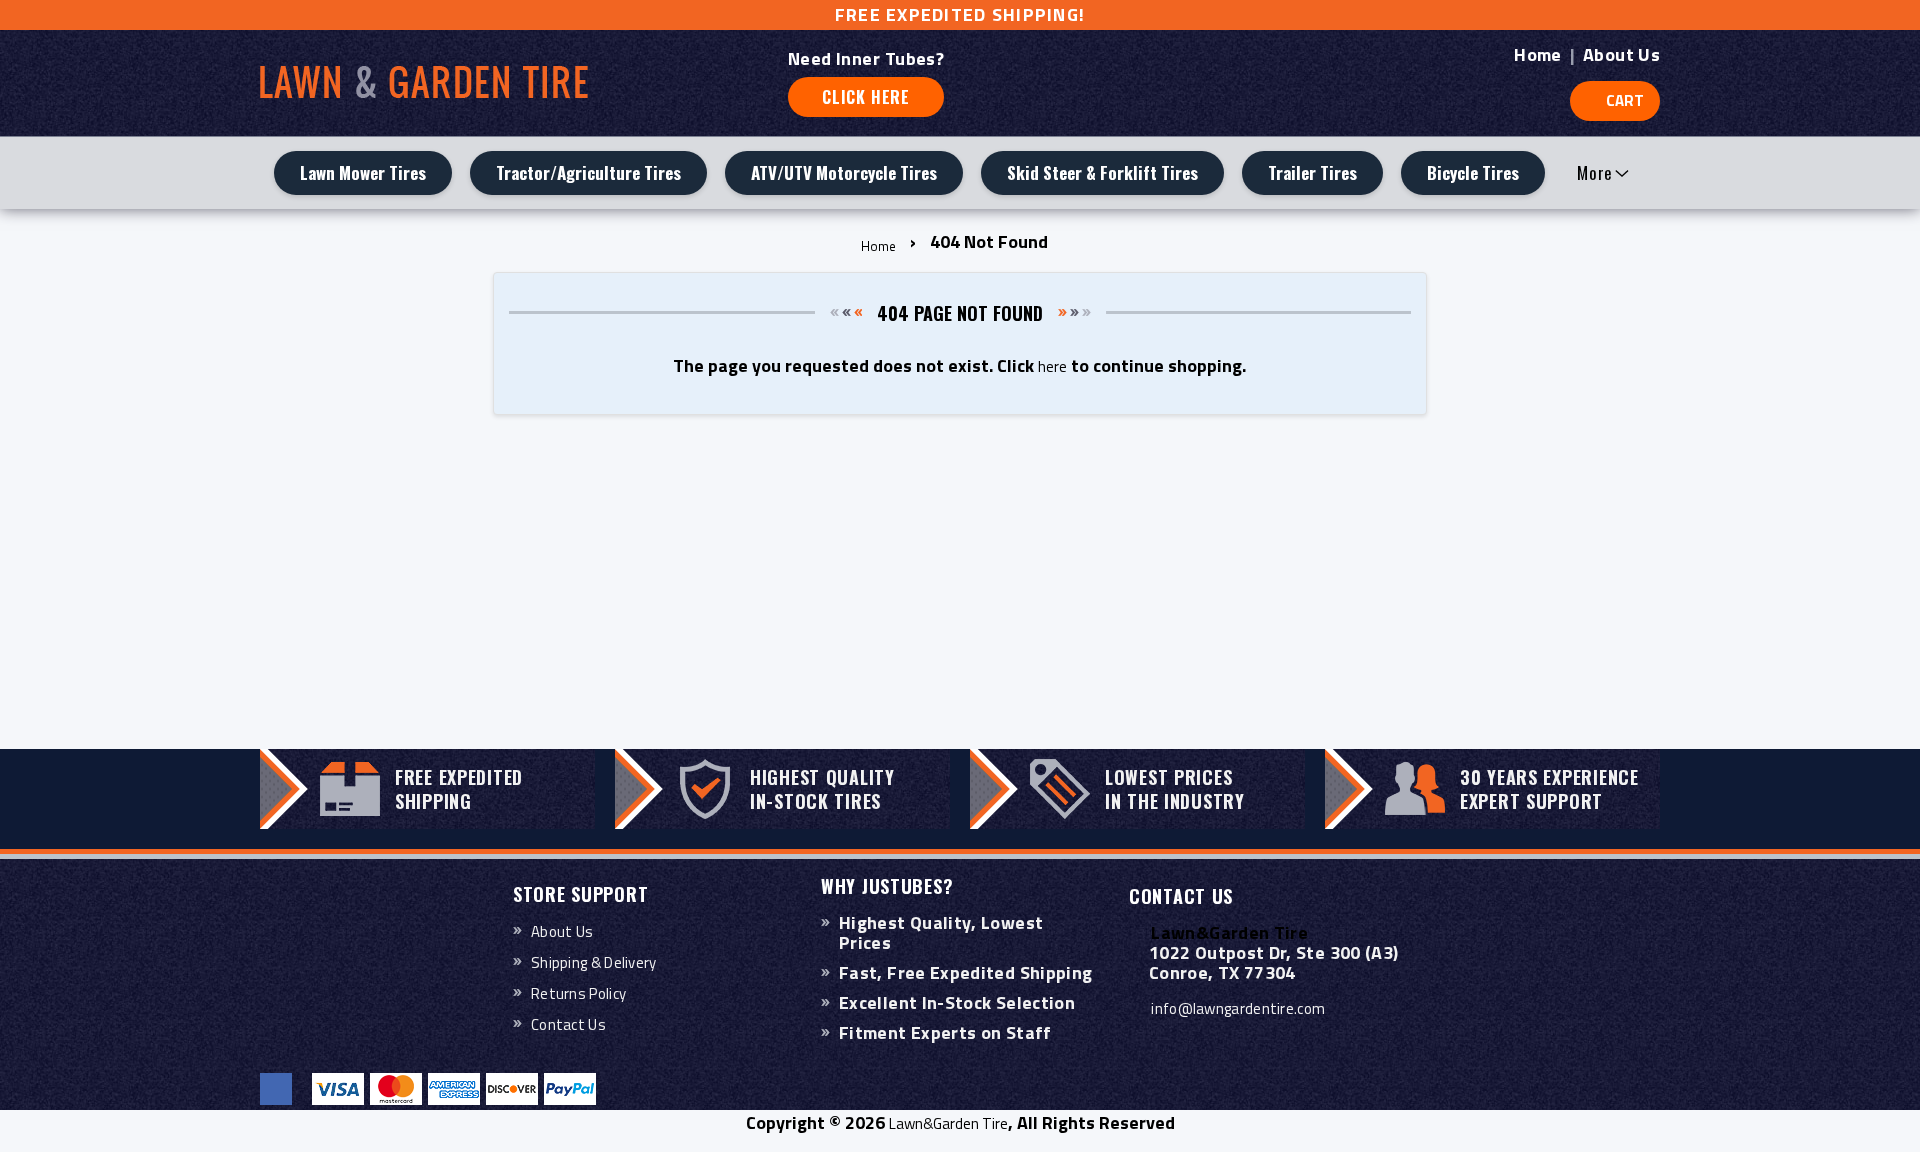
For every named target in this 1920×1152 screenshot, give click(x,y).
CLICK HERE (866, 97)
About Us (1621, 55)
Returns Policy (578, 993)
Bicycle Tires (1473, 172)
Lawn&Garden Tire (948, 1123)
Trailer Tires (1312, 172)
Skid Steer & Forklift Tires (1102, 172)
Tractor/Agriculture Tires (588, 172)
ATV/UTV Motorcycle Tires (844, 172)
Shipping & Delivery (594, 962)
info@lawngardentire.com (1238, 1008)
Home (1537, 55)
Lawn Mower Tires (363, 172)
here (1052, 366)
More (1595, 172)
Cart (1625, 100)
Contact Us (568, 1024)
